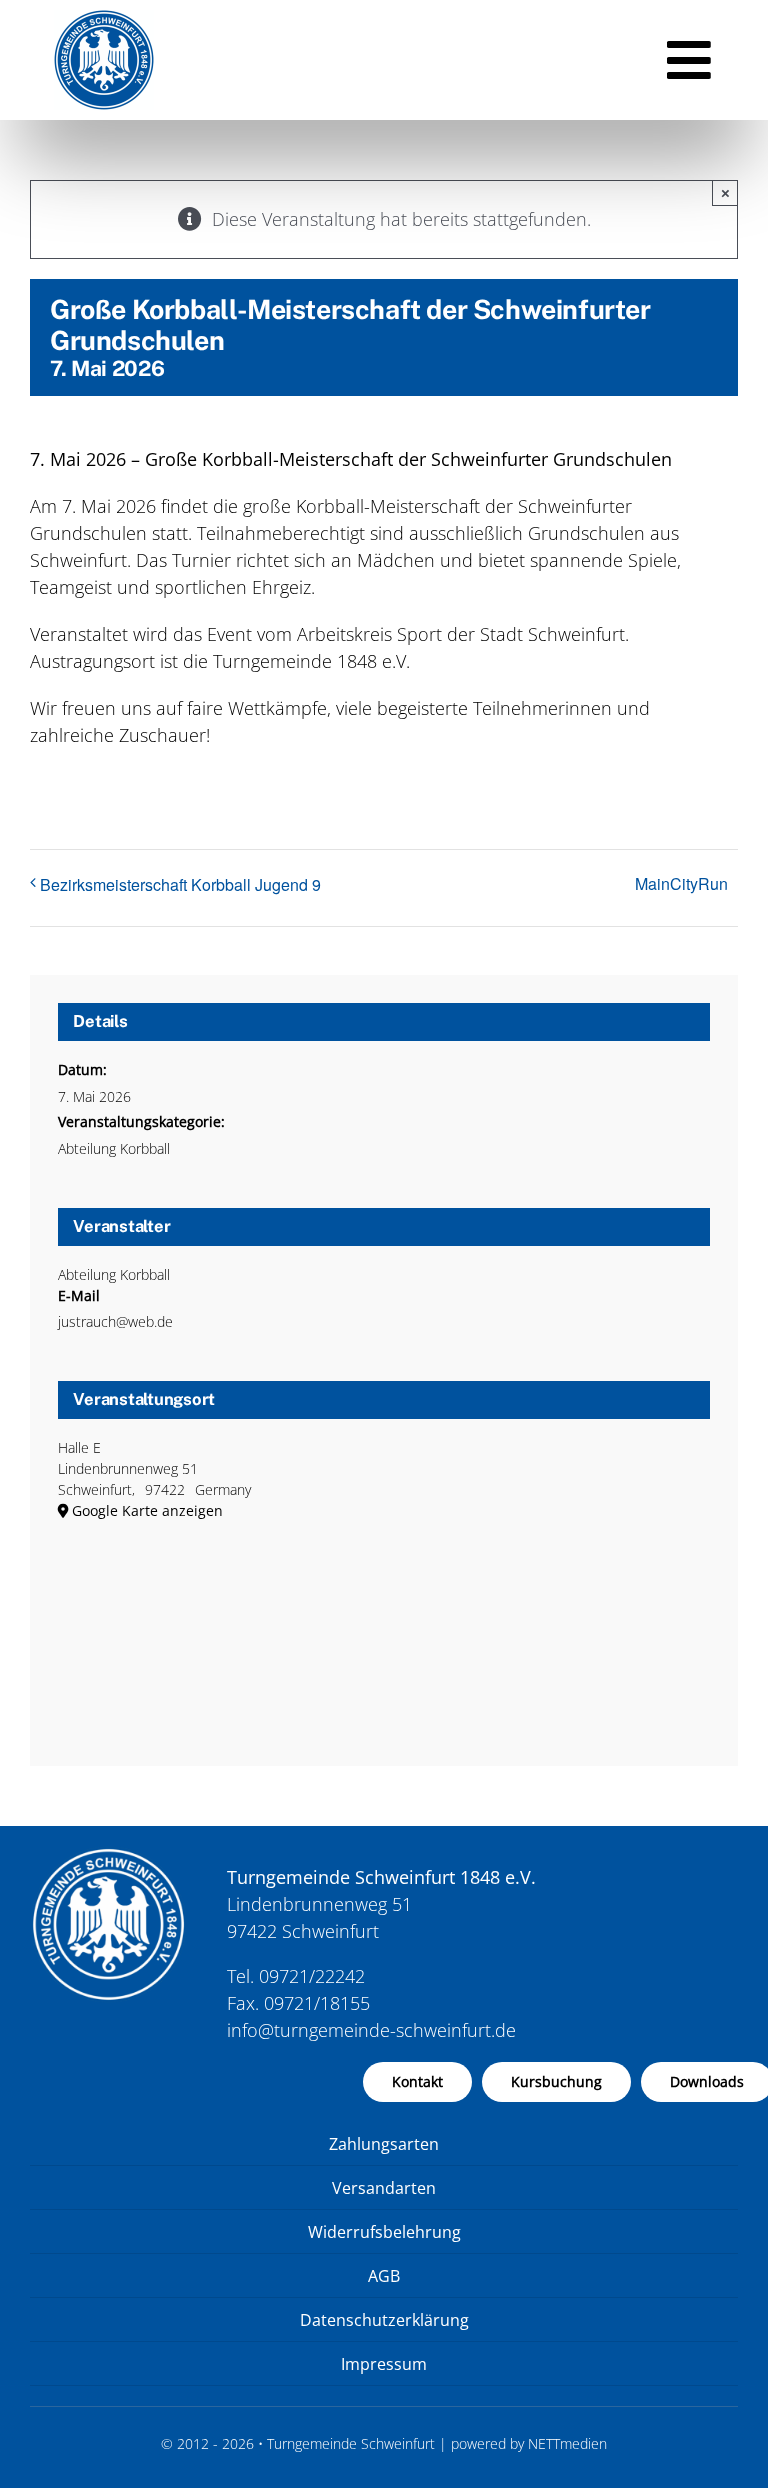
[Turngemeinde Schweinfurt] (104, 19)
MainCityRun (681, 883)
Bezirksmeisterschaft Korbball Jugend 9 (180, 884)
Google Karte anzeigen (147, 1510)
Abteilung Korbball (114, 1148)
